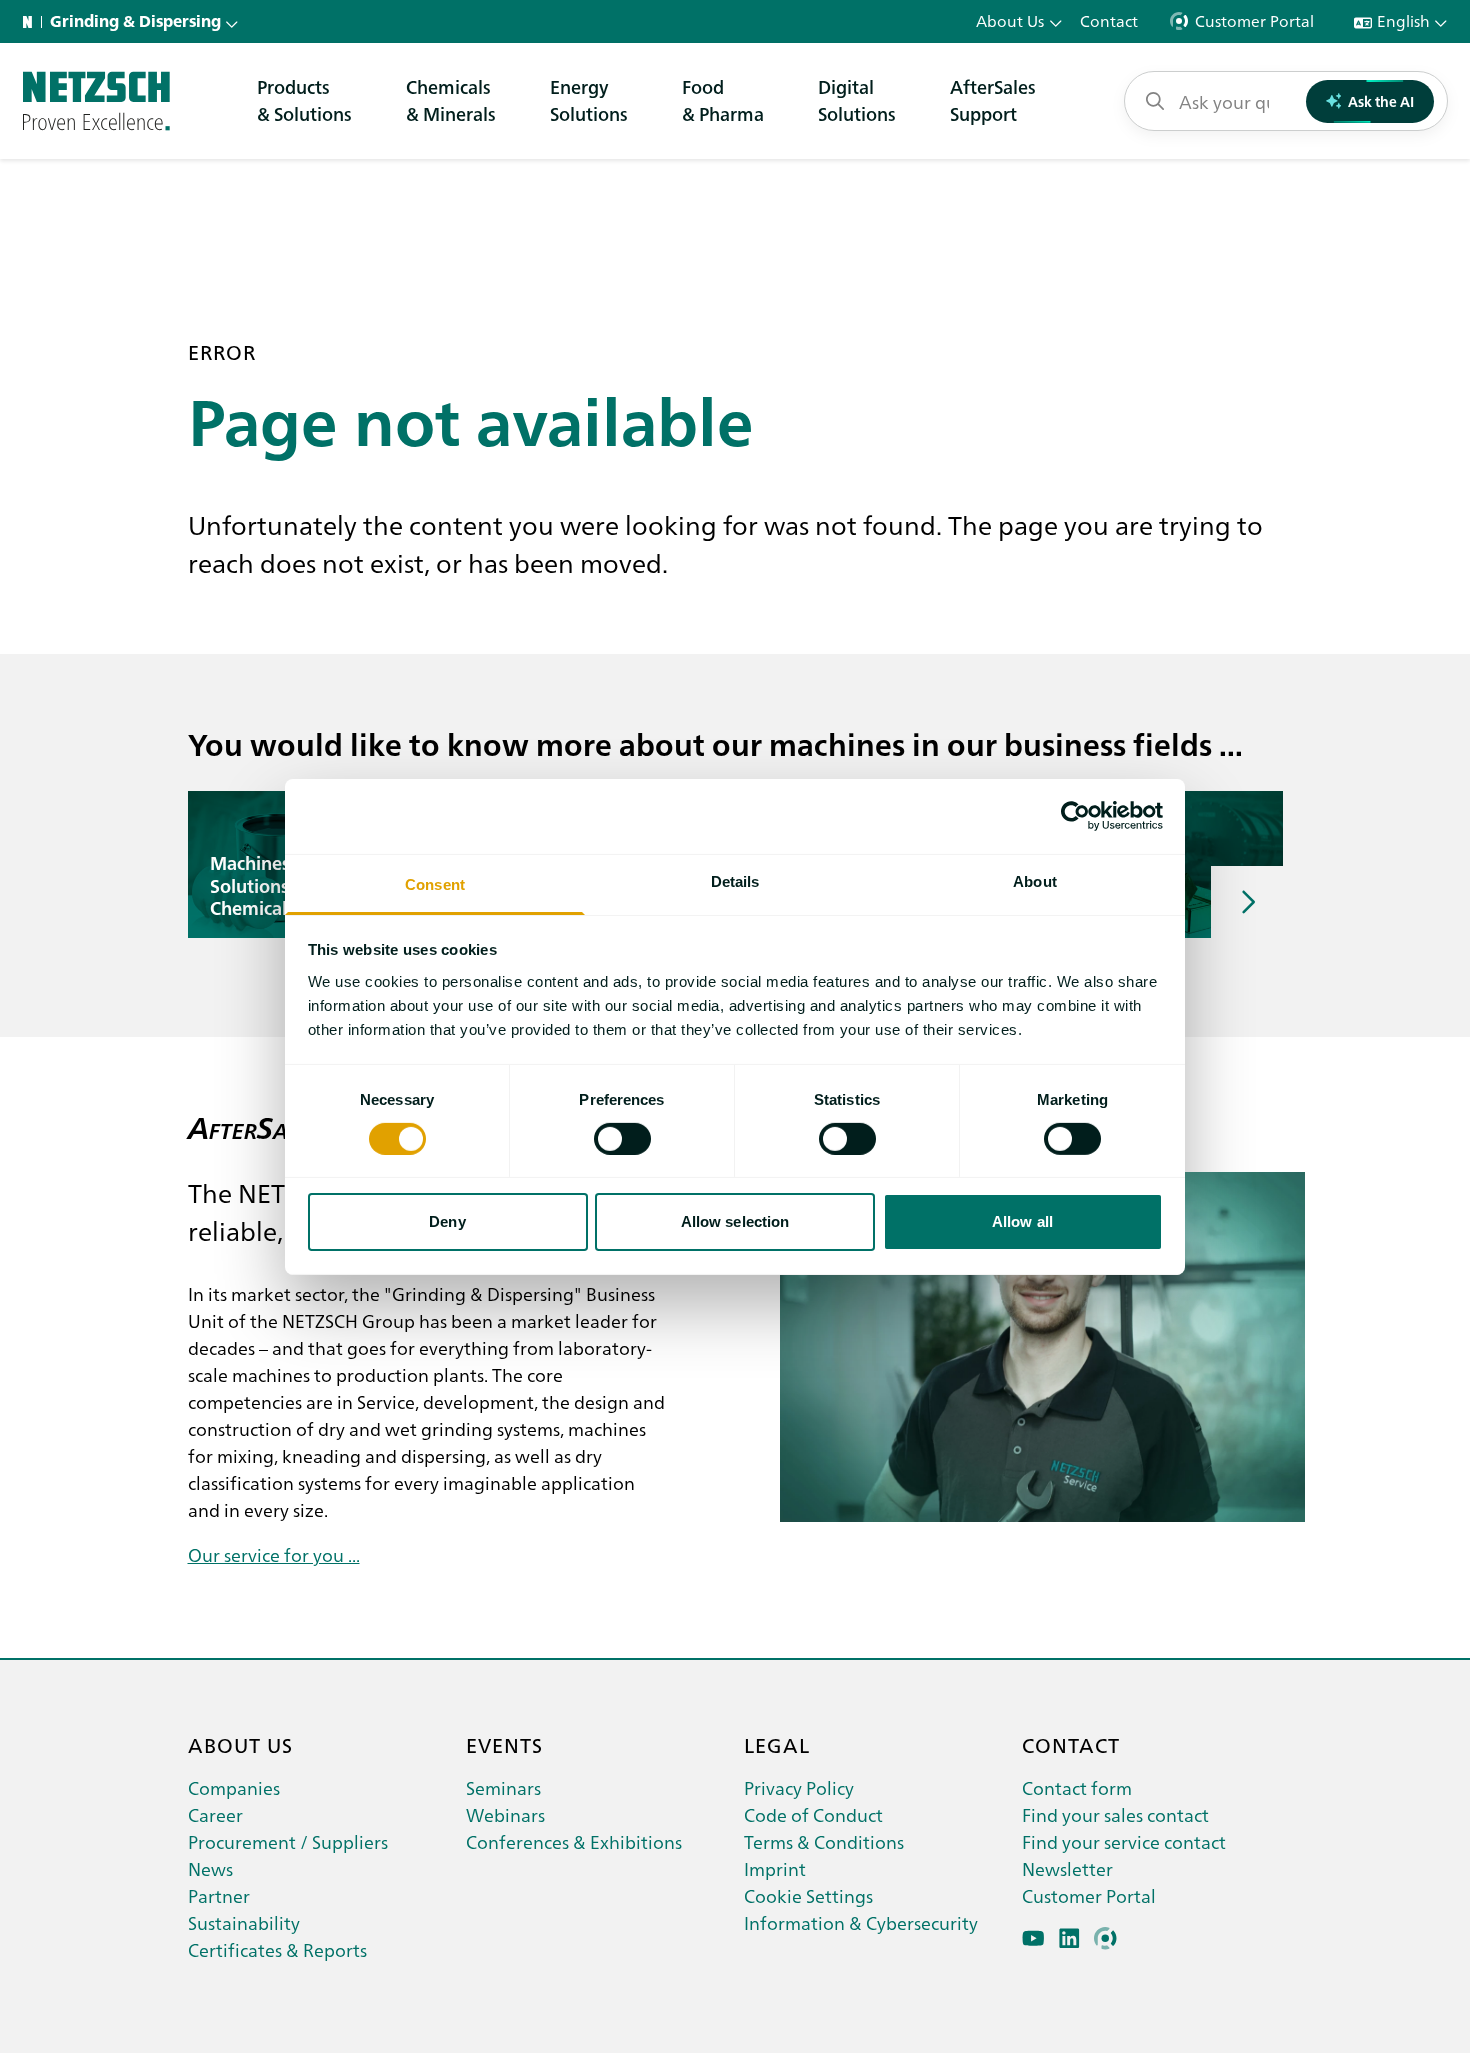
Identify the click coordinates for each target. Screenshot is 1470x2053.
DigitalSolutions (857, 100)
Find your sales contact (1115, 1814)
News (210, 1868)
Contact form (1077, 1787)
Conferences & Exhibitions (574, 1841)
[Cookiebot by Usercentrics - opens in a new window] (1075, 816)
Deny (447, 1221)
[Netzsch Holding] (32, 22)
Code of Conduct (813, 1814)
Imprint (775, 1868)
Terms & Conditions (824, 1841)
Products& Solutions (304, 100)
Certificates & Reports (277, 1949)
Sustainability (244, 1922)
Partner (219, 1895)
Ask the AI (1381, 101)
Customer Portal (1089, 1895)
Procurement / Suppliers (288, 1841)
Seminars (503, 1787)
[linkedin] (1069, 1938)
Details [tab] (735, 880)
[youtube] (1033, 1938)
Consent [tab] (435, 883)
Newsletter (1067, 1868)
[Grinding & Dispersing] (96, 101)
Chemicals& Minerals (451, 100)
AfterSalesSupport (993, 100)
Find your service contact (1124, 1841)
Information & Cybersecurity (861, 1922)
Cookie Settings (808, 1895)
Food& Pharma (723, 100)
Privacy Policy (799, 1787)
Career (215, 1814)
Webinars (505, 1814)
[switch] (622, 1139)
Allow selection (735, 1221)
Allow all (1022, 1221)
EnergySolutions (589, 100)
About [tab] (1035, 880)
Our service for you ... (274, 1554)
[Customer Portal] (1105, 1938)
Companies (234, 1787)
